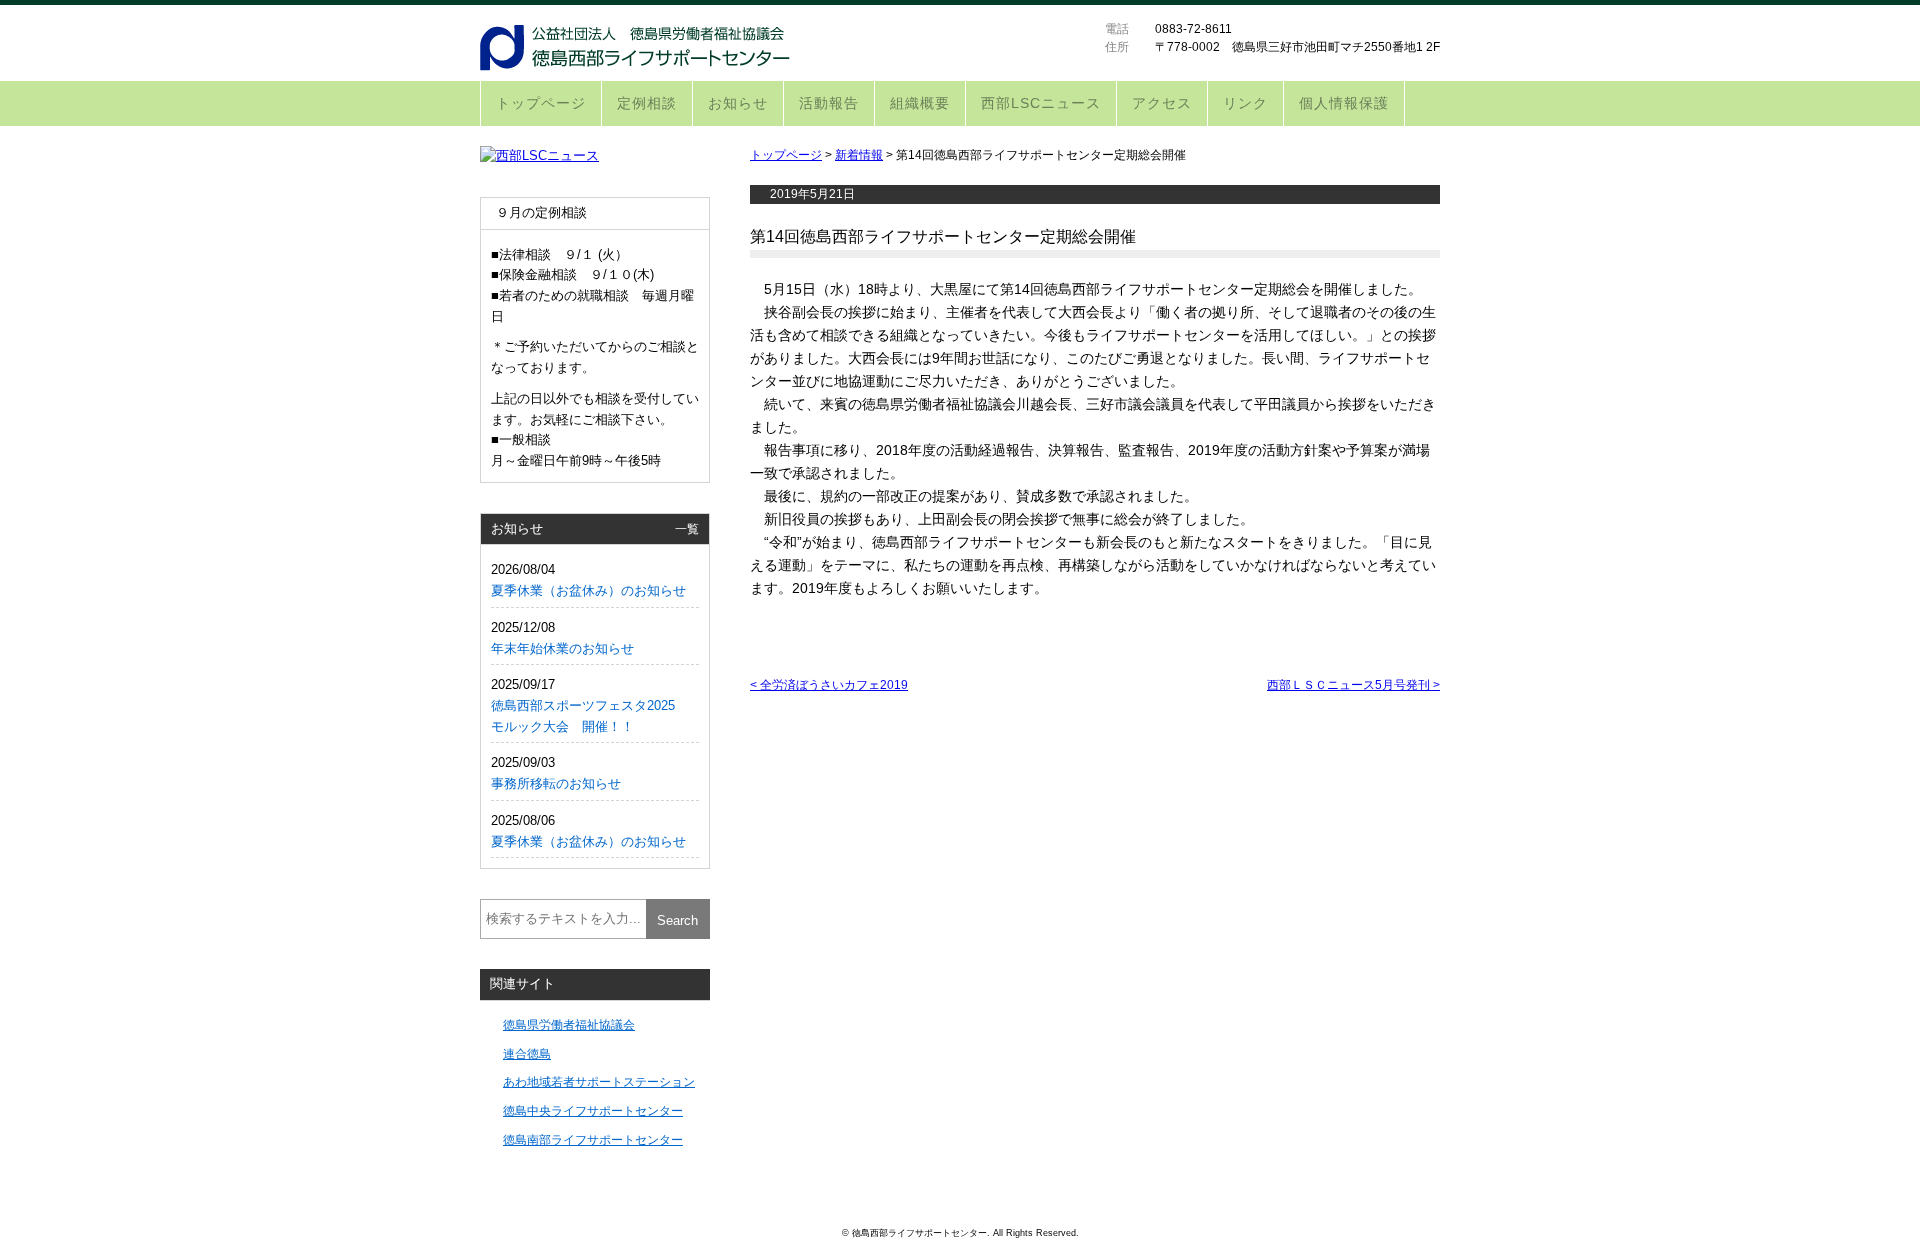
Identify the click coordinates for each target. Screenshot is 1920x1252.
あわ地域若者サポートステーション (599, 1081)
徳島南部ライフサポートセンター (593, 1139)
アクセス (1162, 103)
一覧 (687, 528)
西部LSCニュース (1041, 103)
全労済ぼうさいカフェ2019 (829, 685)
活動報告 (829, 103)
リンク (1245, 103)
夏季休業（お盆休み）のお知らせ (588, 590)
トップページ (541, 103)
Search (677, 920)
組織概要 (920, 103)
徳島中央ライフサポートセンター (593, 1110)
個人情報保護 (1344, 103)
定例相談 (647, 103)
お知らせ (738, 103)
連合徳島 (527, 1053)
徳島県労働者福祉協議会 (569, 1024)
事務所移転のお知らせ (556, 783)
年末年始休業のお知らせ (562, 648)
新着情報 (859, 155)
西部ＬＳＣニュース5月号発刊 (1353, 685)
